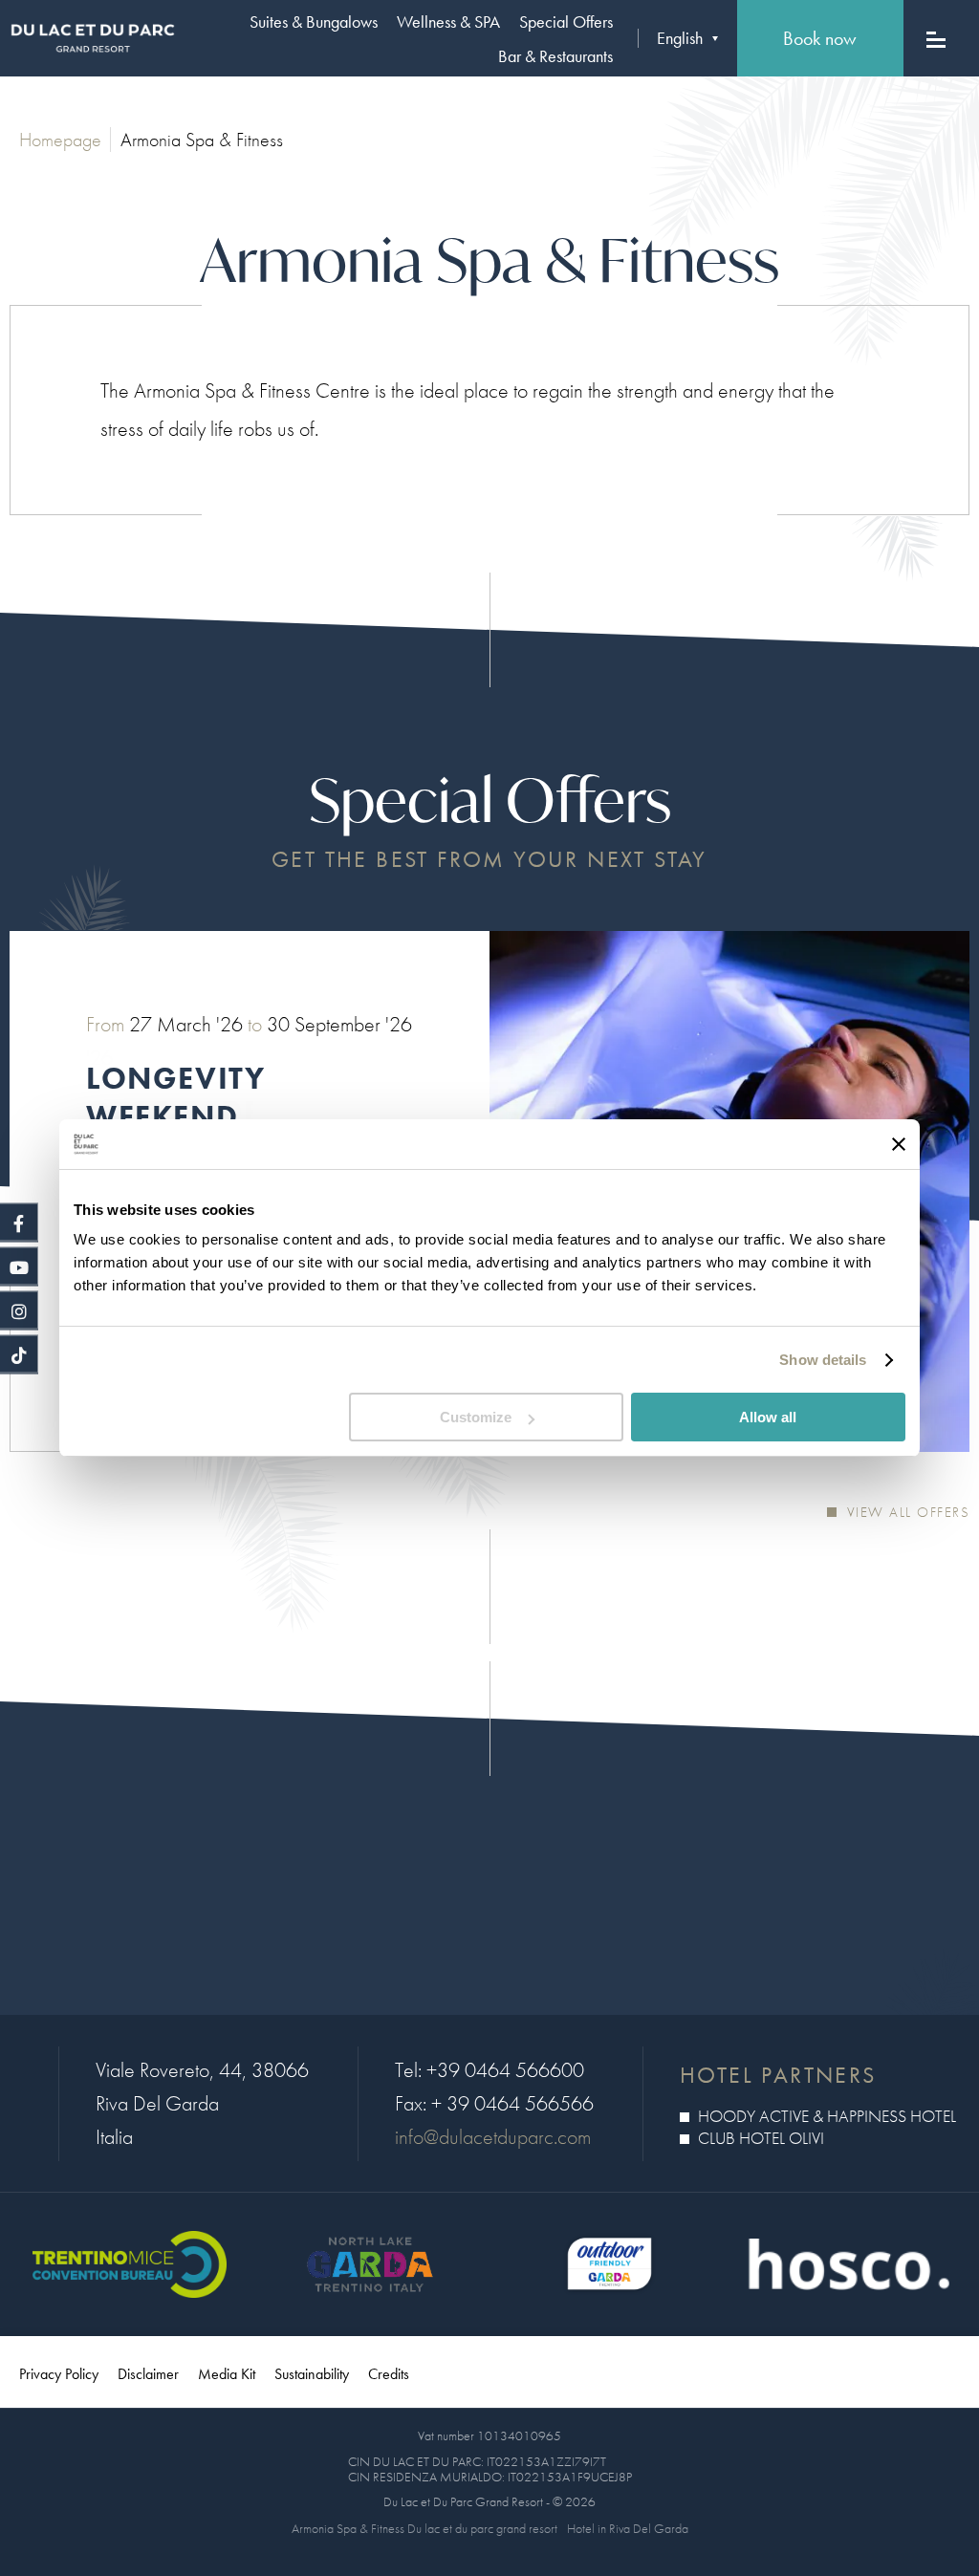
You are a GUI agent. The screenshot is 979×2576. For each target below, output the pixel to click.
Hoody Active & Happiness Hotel (825, 2116)
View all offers (905, 1512)
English (680, 38)
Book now (820, 38)
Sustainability (312, 2374)
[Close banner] (899, 1144)
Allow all (768, 1417)
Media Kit (227, 2374)
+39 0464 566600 (505, 2070)
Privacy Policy (59, 2374)
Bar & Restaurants (555, 56)
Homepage (60, 140)
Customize (476, 1417)
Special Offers (566, 22)
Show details (823, 1360)
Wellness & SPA (448, 22)
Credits (389, 2374)
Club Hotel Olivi (759, 2138)
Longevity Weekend (175, 1098)
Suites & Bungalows (314, 22)
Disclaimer (148, 2374)
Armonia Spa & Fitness (202, 140)
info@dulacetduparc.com (493, 2137)
